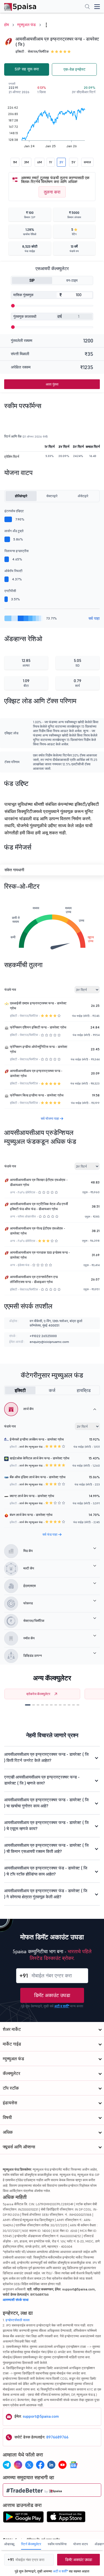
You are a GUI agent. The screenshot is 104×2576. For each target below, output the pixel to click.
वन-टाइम (72, 280)
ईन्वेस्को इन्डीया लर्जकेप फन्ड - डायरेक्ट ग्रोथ (37, 1439)
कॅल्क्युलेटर (12, 2073)
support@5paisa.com (41, 2416)
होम (7, 25)
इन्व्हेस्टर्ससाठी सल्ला (18, 2320)
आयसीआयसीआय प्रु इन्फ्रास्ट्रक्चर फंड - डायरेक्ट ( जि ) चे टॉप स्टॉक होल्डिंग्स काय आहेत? (46, 1871)
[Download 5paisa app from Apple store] (66, 2518)
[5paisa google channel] (73, 2465)
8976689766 (57, 2437)
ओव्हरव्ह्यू (9, 2544)
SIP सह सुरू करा (27, 69)
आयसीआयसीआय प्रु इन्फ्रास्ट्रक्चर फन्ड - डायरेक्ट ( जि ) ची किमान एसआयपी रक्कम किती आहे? (46, 1848)
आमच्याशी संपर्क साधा (16, 2300)
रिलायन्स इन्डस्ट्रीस (17, 551)
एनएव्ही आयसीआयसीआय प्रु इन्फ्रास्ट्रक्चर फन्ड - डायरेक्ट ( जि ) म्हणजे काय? (42, 1780)
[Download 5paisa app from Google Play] (23, 2518)
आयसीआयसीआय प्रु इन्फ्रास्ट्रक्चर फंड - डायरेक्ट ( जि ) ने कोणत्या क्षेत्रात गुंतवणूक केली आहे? (46, 1894)
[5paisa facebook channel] (40, 2465)
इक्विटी (20, 1390)
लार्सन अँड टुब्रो (14, 531)
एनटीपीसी (10, 591)
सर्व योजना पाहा (50, 1118)
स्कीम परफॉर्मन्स (57, 2544)
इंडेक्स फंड (24, 1265)
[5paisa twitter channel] (29, 2465)
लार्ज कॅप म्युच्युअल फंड (31, 1447)
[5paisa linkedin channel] (51, 2465)
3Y (61, 162)
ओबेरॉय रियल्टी (13, 571)
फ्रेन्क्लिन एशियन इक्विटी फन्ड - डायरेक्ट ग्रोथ (38, 1027)
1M (15, 162)
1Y (51, 162)
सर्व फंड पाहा (50, 1534)
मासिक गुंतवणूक (23, 295)
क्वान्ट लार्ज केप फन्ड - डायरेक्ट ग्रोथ (32, 1496)
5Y (73, 162)
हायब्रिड (84, 1390)
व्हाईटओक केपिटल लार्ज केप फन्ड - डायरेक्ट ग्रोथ (40, 1458)
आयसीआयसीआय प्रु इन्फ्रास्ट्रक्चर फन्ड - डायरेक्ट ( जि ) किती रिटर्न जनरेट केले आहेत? (46, 1757)
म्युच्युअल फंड (26, 25)
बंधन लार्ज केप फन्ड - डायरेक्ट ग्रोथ (31, 1515)
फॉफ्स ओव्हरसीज (27, 1216)
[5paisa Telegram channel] (7, 2465)
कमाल (87, 162)
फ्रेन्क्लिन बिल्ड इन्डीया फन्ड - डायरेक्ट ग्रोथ (37, 1095)
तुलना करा (52, 192)
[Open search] (87, 7)
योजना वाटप (81, 2544)
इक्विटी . (21, 51)
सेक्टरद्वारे (52, 496)
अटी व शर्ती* (62, 2006)
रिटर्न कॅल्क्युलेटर (31, 2544)
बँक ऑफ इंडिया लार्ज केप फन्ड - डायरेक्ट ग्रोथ (38, 1477)
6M (40, 162)
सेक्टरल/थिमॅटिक (38, 51)
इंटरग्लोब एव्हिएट (14, 511)
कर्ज (52, 1390)
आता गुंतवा (52, 384)
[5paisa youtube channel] (62, 2465)
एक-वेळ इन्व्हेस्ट (74, 69)
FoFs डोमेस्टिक (26, 1192)
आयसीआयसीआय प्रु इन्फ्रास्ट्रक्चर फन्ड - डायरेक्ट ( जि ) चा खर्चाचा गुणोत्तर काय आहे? (46, 1803)
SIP (32, 280)
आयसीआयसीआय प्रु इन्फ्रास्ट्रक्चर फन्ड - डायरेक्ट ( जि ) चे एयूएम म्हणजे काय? (46, 1826)
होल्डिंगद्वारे (21, 496)
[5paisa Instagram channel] (18, 2465)
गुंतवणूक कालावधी (25, 317)
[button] (28, 1705)
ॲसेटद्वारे (83, 496)
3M (26, 162)
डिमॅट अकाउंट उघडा (52, 1995)
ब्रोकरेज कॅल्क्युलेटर (38, 1694)
